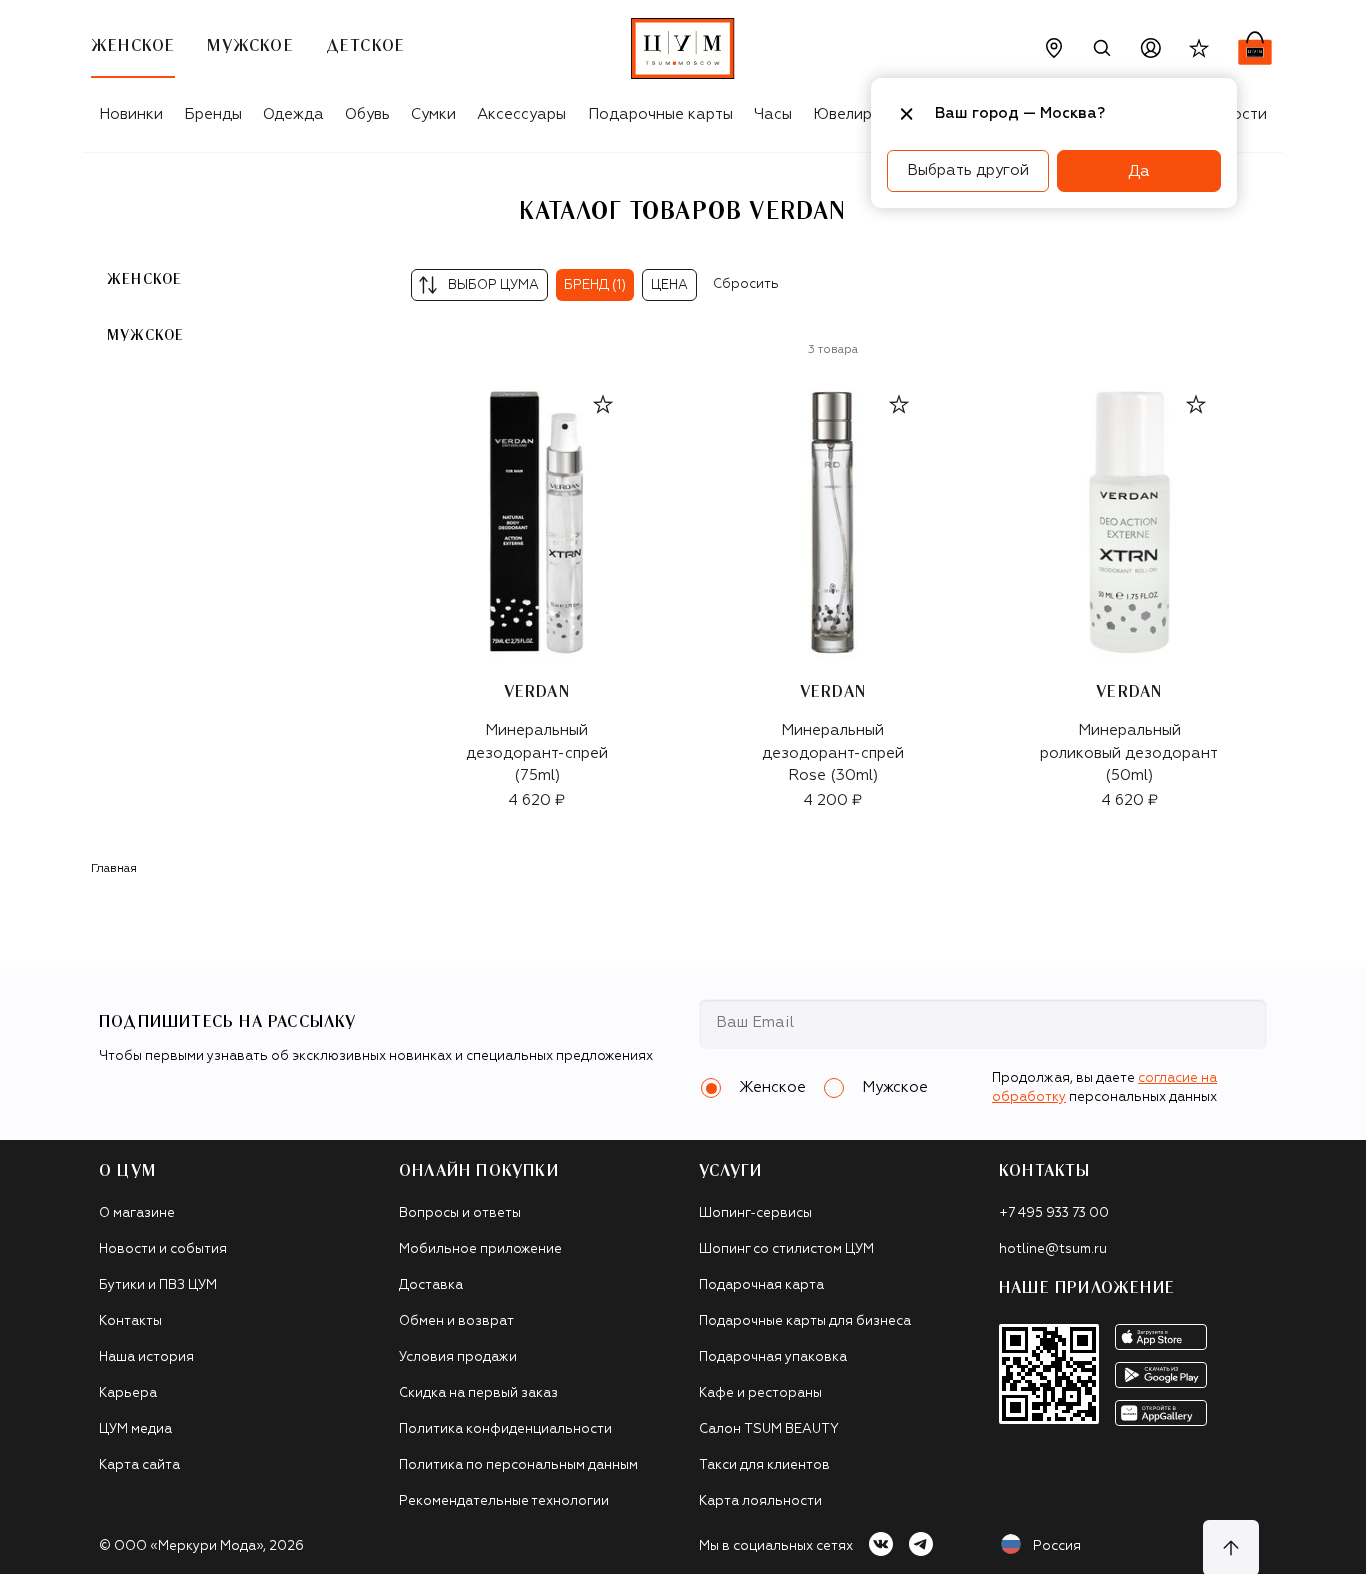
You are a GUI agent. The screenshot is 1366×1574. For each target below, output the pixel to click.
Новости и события (163, 1249)
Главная (114, 869)
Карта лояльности (760, 1501)
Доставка (431, 1285)
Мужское (145, 336)
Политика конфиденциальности (505, 1429)
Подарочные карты (660, 114)
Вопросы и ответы (460, 1213)
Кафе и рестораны (760, 1393)
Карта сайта (139, 1465)
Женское (144, 280)
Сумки (433, 114)
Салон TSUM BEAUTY (769, 1429)
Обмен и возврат (456, 1321)
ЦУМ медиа (135, 1429)
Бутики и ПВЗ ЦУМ (158, 1285)
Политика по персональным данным (518, 1465)
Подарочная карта (761, 1285)
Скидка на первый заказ (478, 1393)
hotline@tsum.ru (1053, 1249)
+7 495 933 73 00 (1054, 1213)
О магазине (137, 1213)
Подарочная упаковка (773, 1357)
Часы (773, 114)
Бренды (213, 114)
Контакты (130, 1321)
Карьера (128, 1393)
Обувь (367, 114)
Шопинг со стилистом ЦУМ (786, 1249)
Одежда (293, 114)
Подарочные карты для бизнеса (805, 1321)
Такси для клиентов (764, 1465)
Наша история (146, 1357)
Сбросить (746, 284)
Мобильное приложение (480, 1249)
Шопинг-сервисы (755, 1213)
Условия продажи (458, 1357)
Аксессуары (521, 114)
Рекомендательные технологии (504, 1501)
